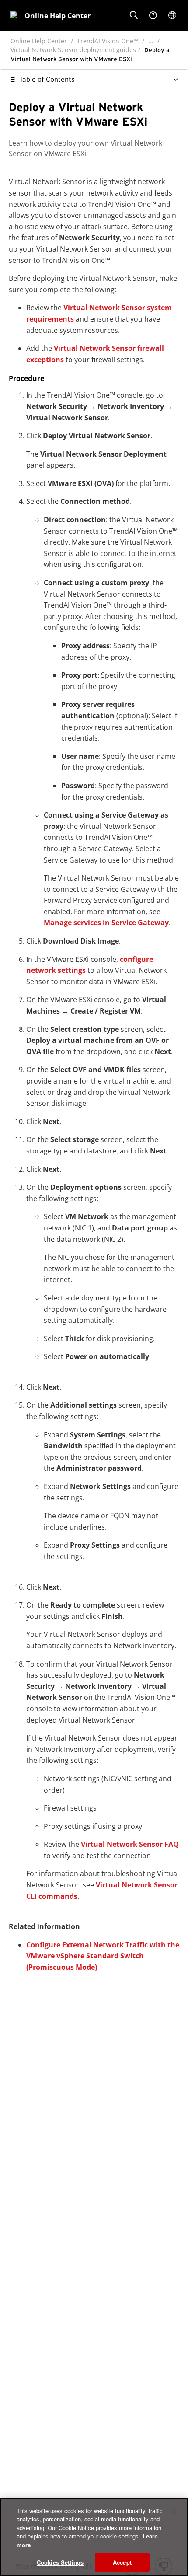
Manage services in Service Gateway (106, 923)
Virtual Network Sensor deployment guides (73, 50)
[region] (94, 2537)
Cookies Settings (60, 2562)
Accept (122, 2562)
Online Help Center (39, 41)
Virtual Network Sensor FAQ (130, 1844)
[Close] (174, 2512)
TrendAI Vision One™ (108, 41)
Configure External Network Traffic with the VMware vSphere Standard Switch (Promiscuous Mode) (103, 1956)
